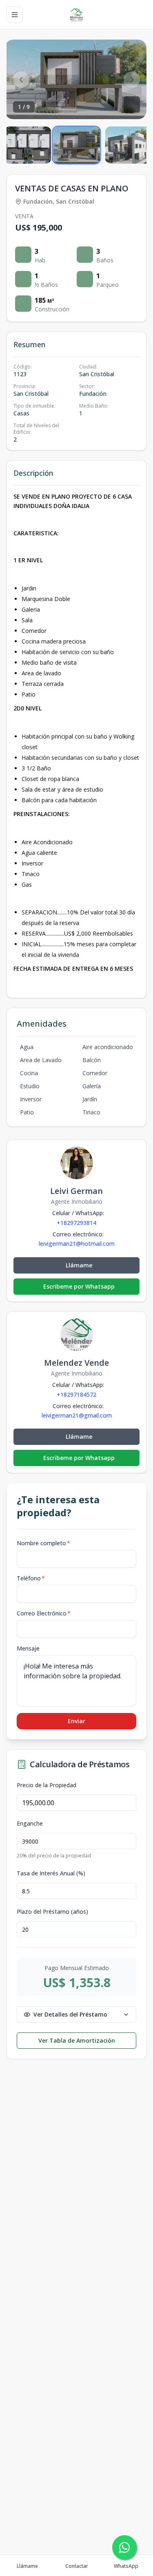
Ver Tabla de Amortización (77, 2040)
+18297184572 (76, 1395)
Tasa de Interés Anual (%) (51, 1873)
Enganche (30, 1824)
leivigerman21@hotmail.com (77, 1244)
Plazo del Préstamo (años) (52, 1912)
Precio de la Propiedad (47, 1785)
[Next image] (132, 80)
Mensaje (28, 1648)
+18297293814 (76, 1223)
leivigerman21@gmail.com (77, 1416)
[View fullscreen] (132, 104)
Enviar (76, 1721)
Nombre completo (43, 1543)
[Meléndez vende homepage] (76, 15)
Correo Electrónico (44, 1613)
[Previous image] (21, 80)
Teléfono (31, 1578)
